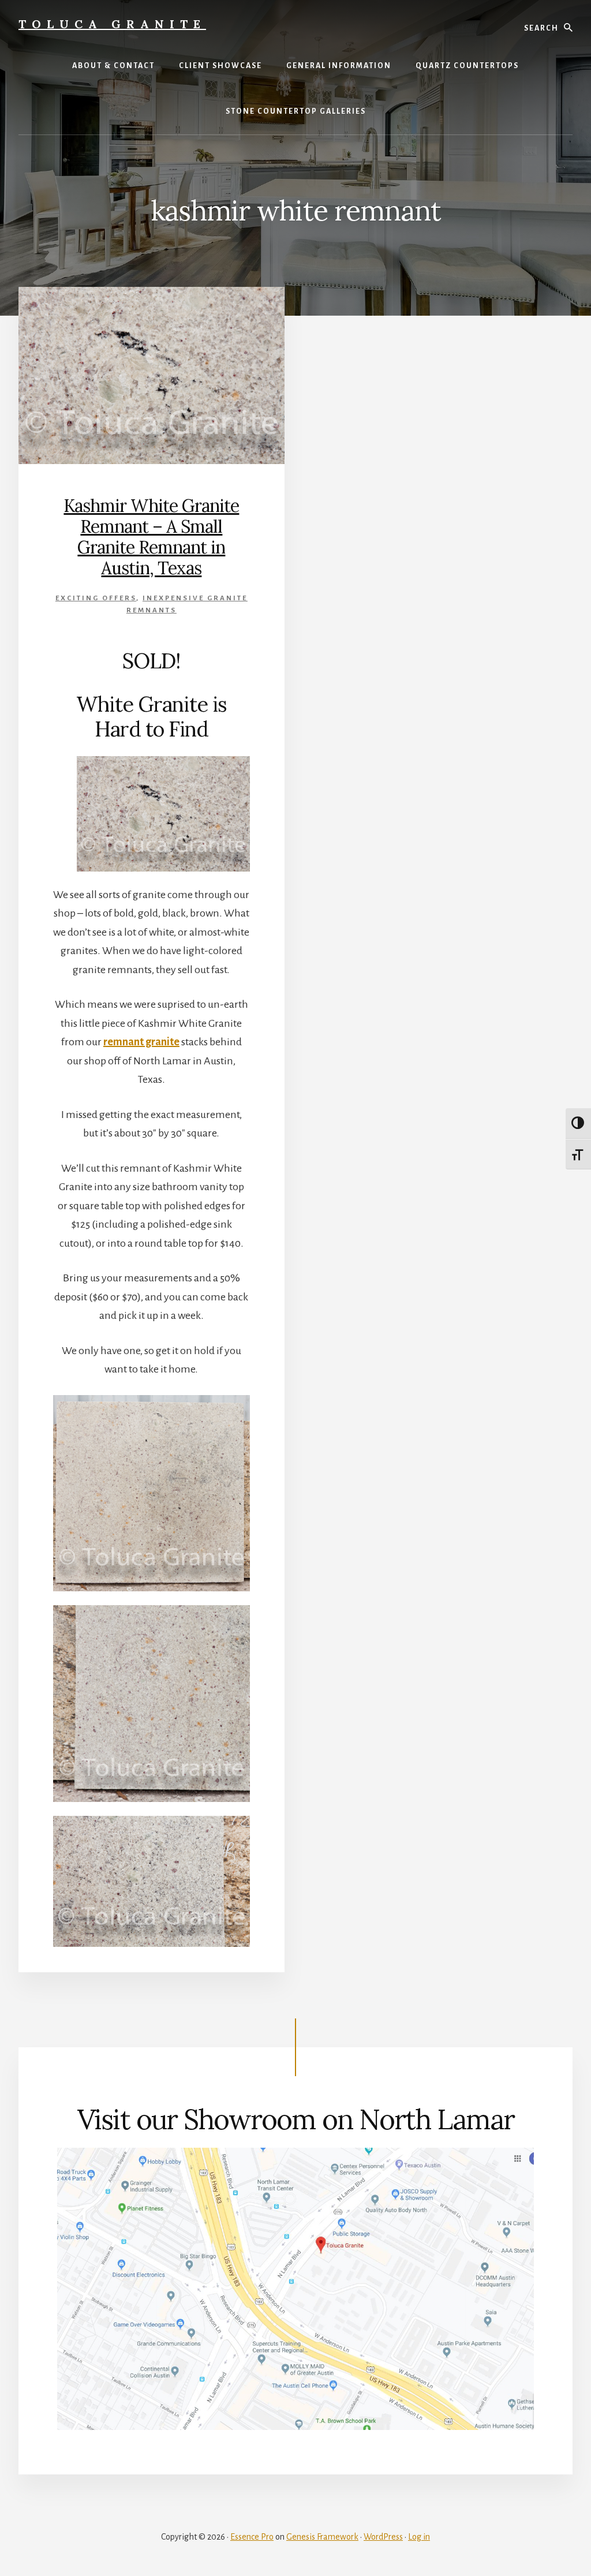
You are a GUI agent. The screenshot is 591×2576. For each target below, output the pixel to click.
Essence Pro (252, 2537)
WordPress (383, 2537)
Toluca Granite (112, 24)
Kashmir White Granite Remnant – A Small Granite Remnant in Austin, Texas (151, 537)
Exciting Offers (96, 598)
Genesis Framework (322, 2537)
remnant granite (141, 1042)
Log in (419, 2537)
